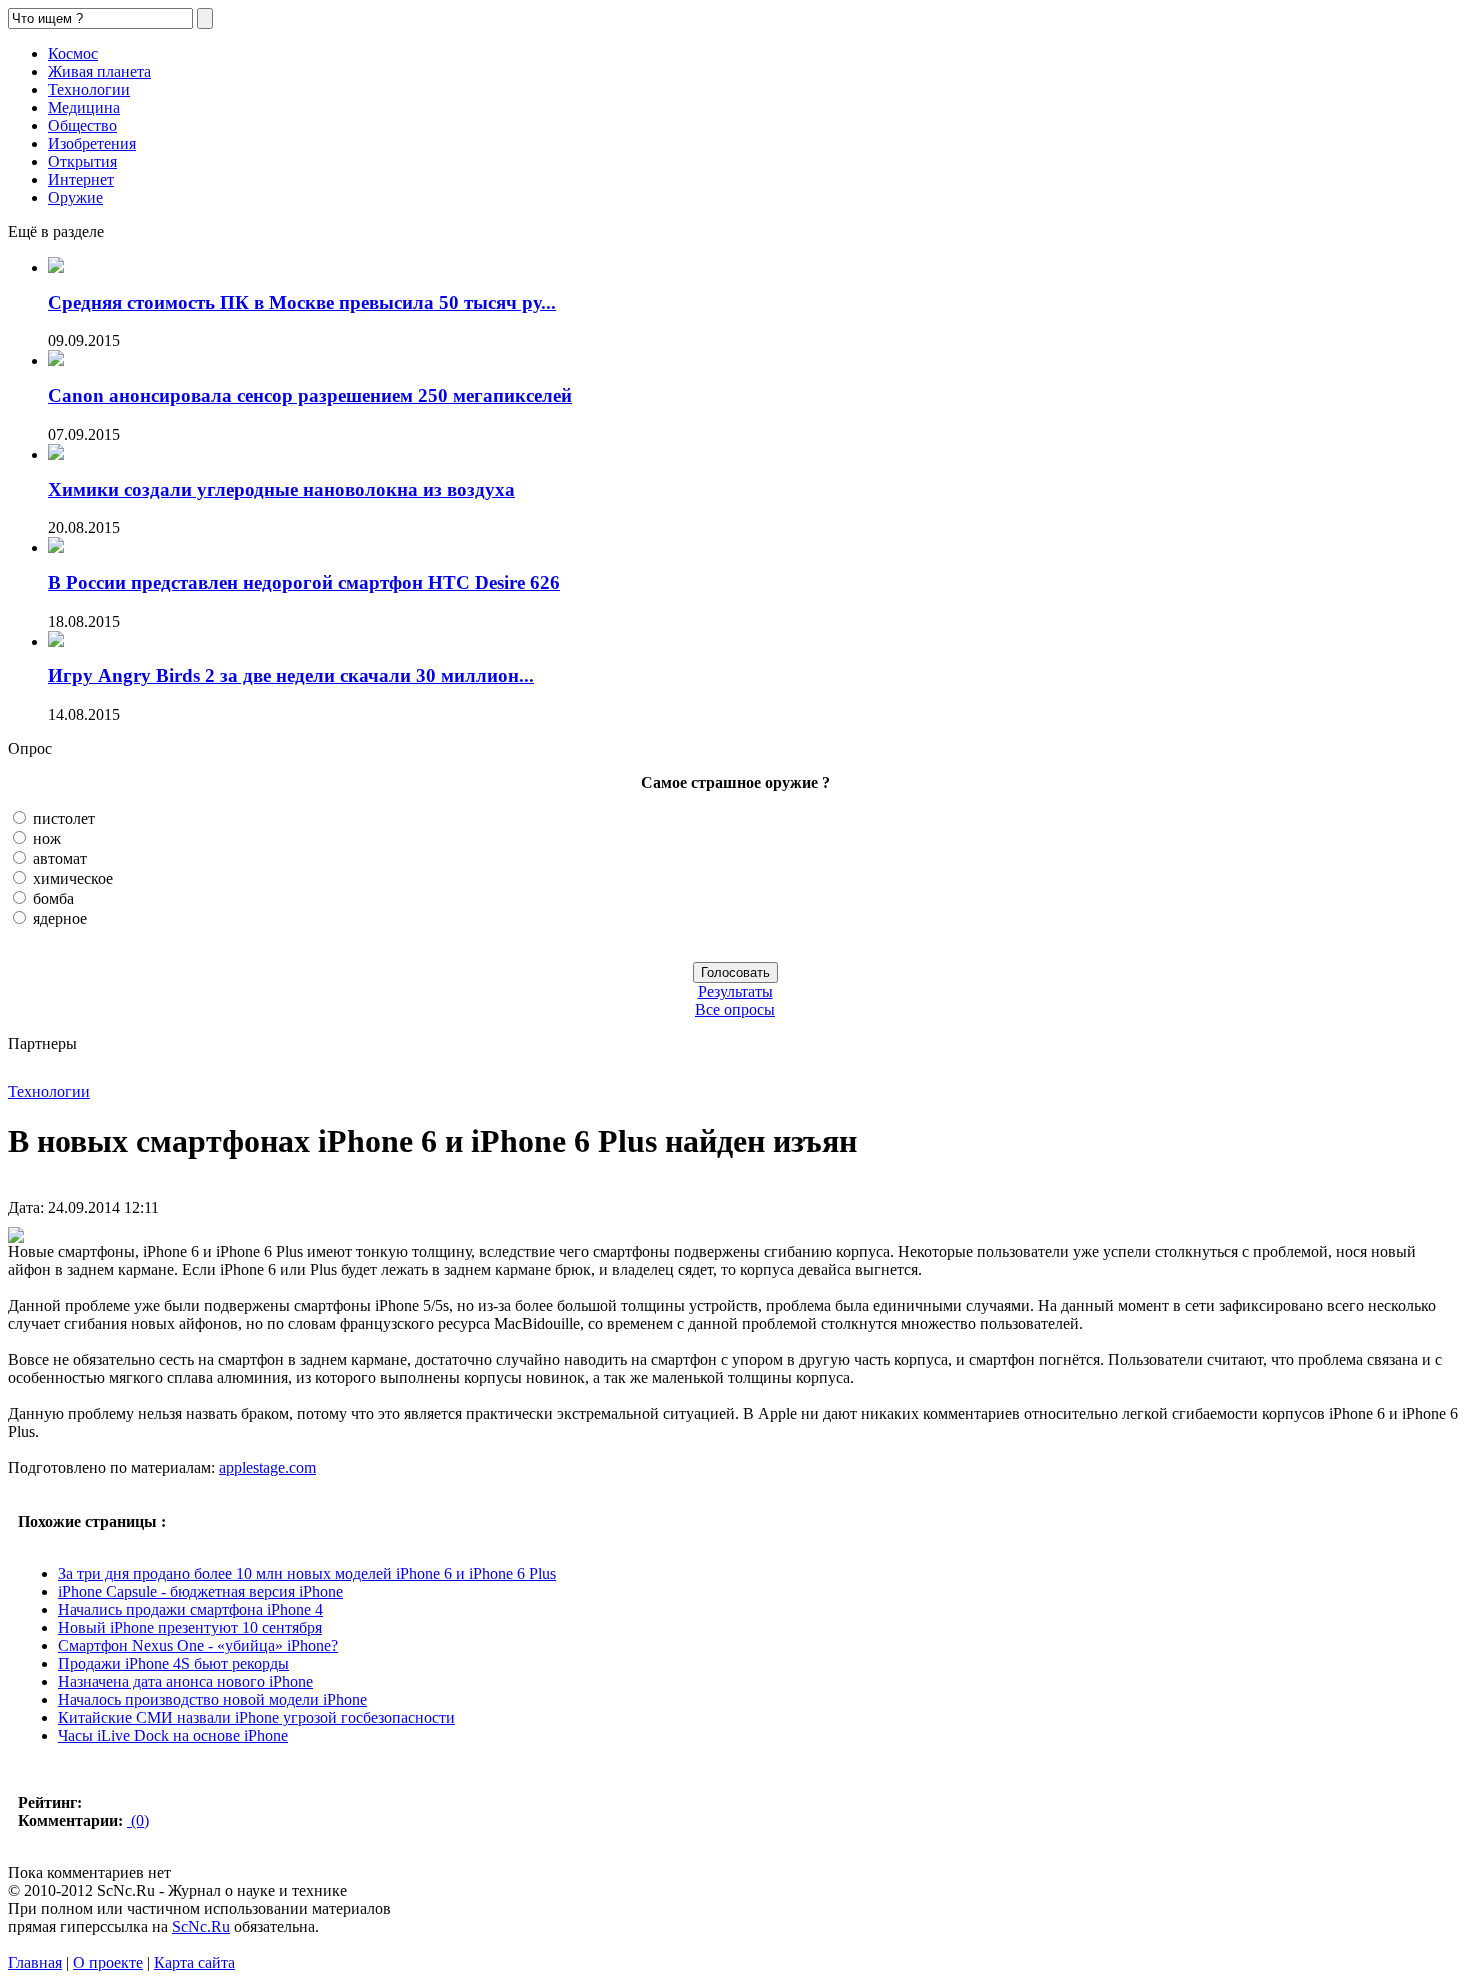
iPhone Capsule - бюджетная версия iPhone (200, 1591)
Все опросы (735, 1009)
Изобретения (92, 143)
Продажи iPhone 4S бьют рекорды (173, 1663)
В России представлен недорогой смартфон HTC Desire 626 (304, 582)
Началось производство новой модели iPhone (212, 1699)
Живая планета (99, 71)
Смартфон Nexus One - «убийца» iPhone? (198, 1645)
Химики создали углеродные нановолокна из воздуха (281, 489)
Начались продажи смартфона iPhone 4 (190, 1609)
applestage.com (267, 1467)
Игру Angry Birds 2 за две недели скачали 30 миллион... (291, 675)
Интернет (81, 179)
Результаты (735, 991)
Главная (35, 1962)
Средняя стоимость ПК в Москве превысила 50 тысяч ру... (302, 302)
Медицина (84, 107)
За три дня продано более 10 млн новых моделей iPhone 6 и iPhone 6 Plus (307, 1573)
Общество (82, 125)
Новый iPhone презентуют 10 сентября (190, 1627)
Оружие (75, 197)
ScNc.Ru (201, 1926)
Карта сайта (194, 1962)
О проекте (108, 1962)
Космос (73, 53)
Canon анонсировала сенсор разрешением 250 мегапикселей (310, 395)
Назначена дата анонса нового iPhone (185, 1681)
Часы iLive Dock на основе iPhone (173, 1735)
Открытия (82, 161)
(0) (138, 1820)
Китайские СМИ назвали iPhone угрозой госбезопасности (256, 1717)
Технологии (89, 89)
